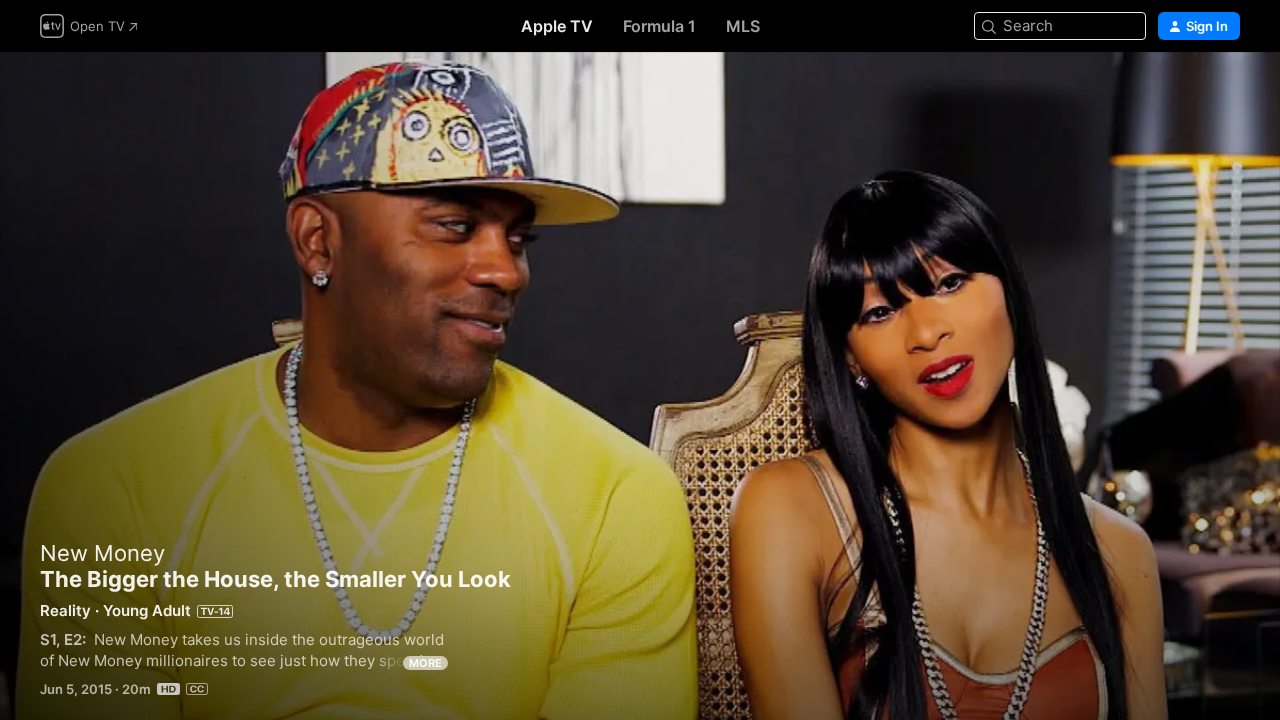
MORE (425, 663)
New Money (102, 553)
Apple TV (557, 26)
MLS (743, 26)
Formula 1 (659, 26)
